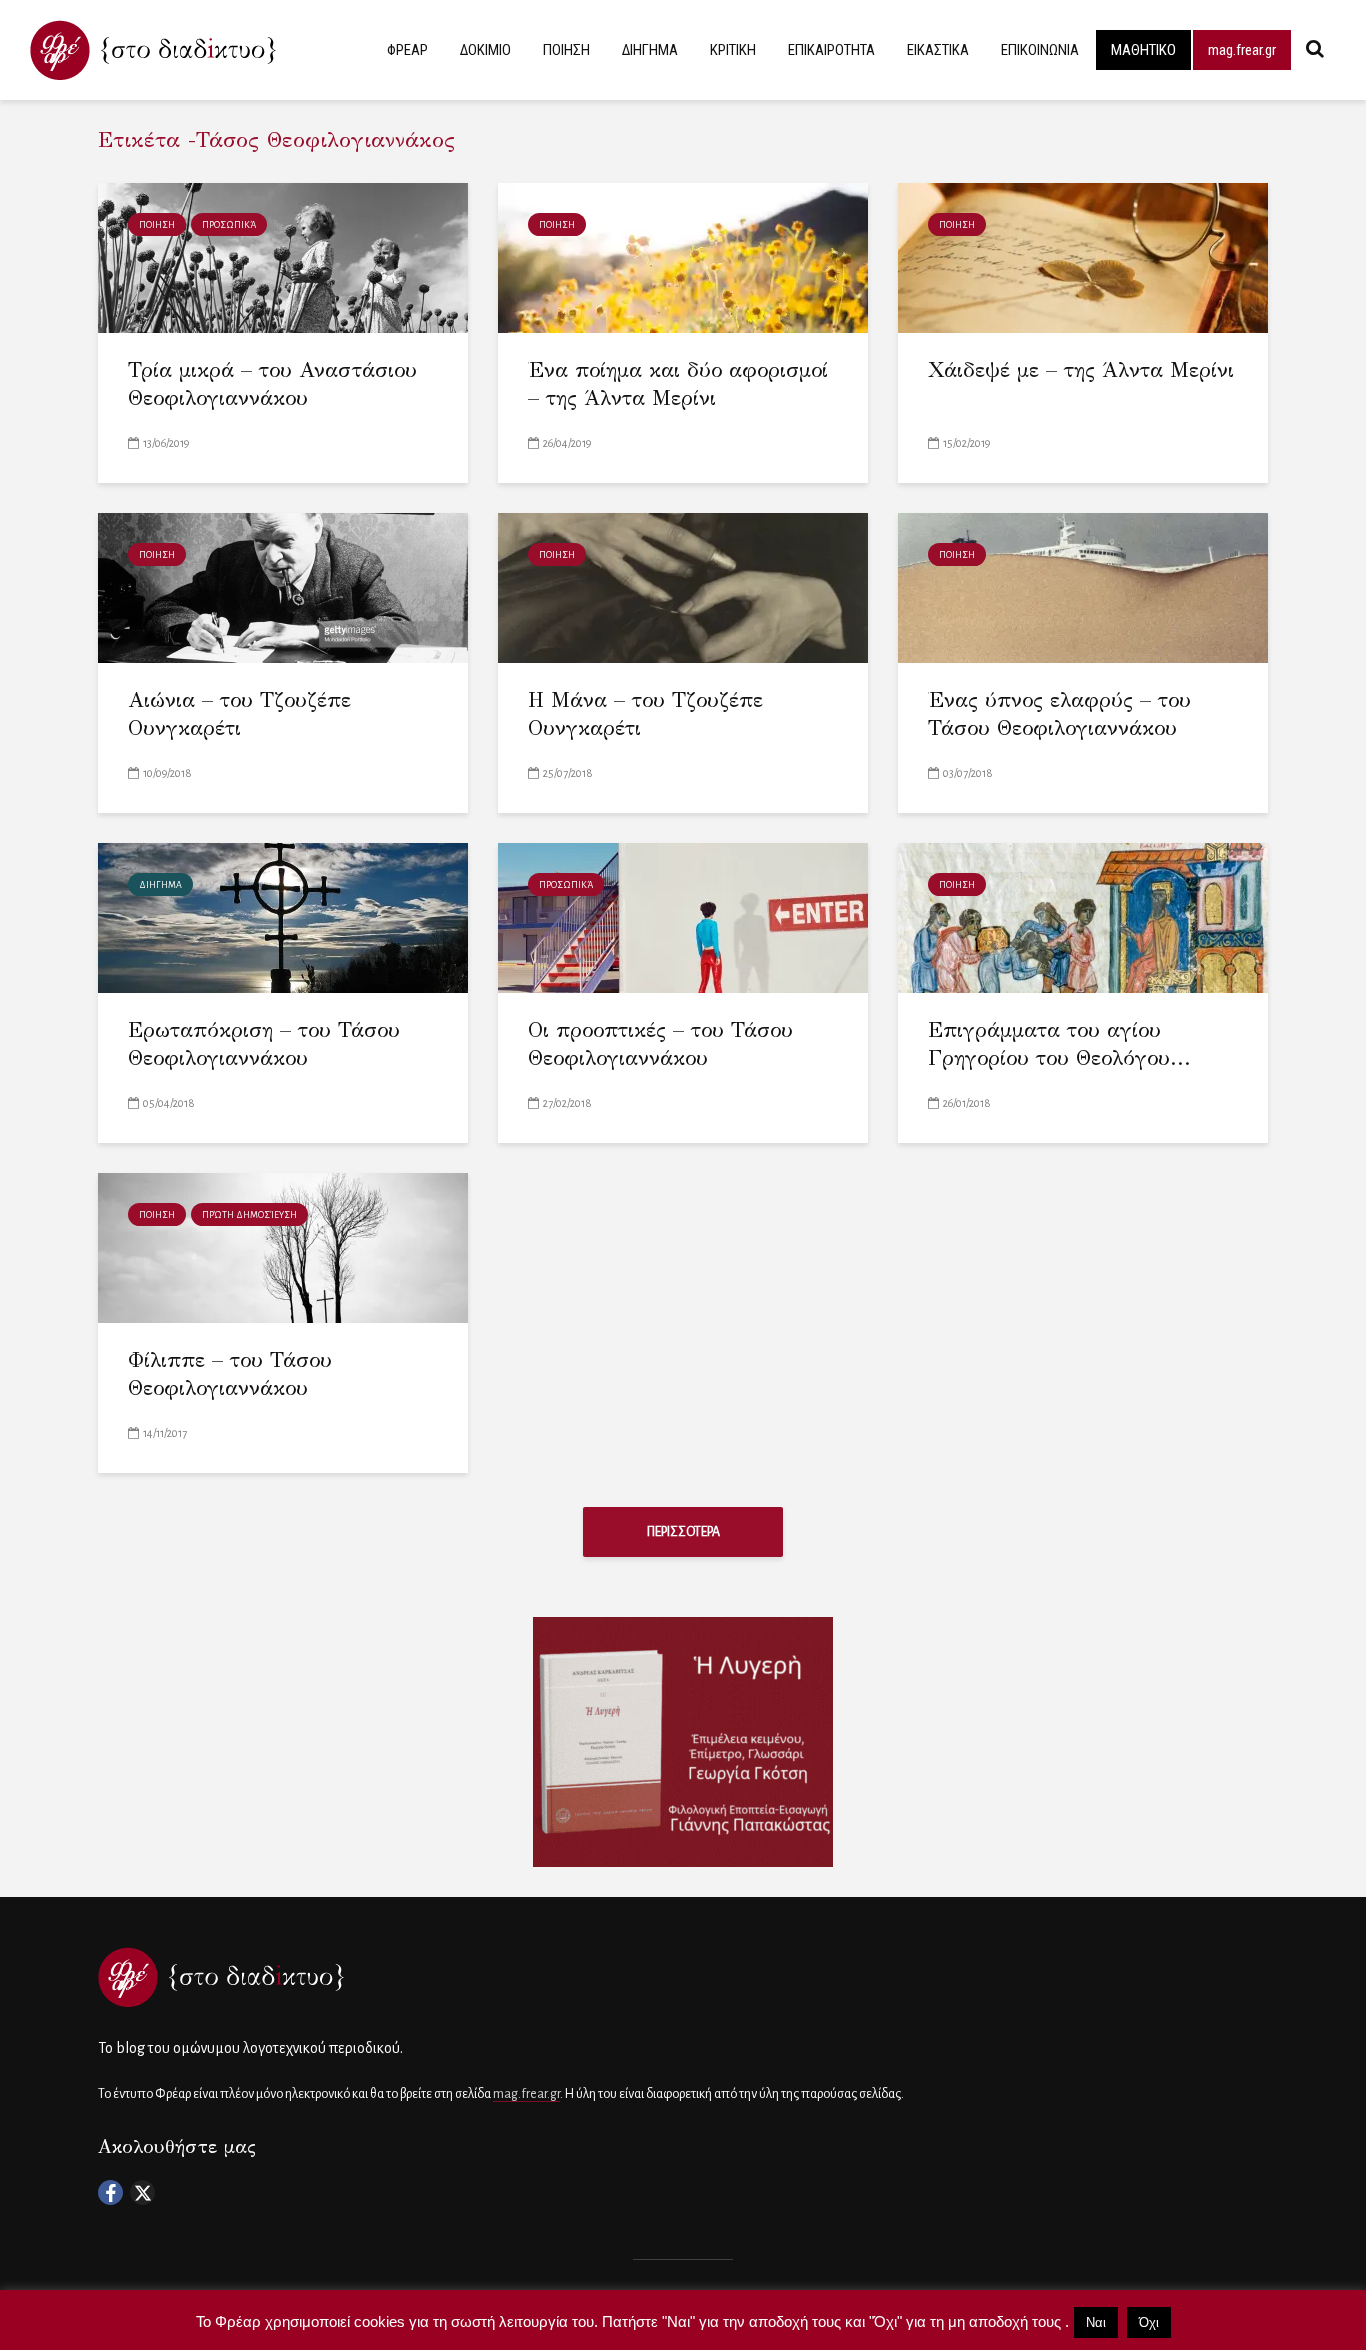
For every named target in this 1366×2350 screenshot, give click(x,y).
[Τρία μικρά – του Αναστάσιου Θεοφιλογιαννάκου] (283, 256)
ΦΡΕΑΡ (407, 50)
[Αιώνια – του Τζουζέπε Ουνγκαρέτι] (283, 586)
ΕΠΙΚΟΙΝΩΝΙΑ (1040, 50)
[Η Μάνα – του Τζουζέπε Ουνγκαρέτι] (683, 586)
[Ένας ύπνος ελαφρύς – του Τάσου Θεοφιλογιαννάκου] (1083, 586)
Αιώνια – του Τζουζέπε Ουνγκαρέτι (239, 714)
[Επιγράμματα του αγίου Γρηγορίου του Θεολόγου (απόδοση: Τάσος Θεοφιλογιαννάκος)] (1083, 916)
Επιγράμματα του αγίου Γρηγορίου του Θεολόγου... (1059, 1044)
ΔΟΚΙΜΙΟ (485, 50)
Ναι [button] (1096, 2322)
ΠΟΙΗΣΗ (566, 50)
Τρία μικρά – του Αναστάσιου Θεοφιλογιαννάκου (272, 384)
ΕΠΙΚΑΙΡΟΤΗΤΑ (831, 50)
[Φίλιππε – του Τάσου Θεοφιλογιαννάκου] (283, 1246)
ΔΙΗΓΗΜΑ (650, 50)
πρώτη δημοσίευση (249, 1215)
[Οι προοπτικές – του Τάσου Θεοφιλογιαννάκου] (683, 916)
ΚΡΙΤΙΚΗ (733, 50)
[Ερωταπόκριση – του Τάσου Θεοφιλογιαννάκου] (283, 916)
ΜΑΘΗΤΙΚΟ (1143, 50)
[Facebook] (110, 2192)
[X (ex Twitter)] (142, 2192)
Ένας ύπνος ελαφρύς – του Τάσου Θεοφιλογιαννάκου (1059, 714)
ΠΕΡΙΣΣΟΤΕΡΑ (683, 1532)
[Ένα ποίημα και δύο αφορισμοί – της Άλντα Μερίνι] (683, 256)
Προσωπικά (229, 225)
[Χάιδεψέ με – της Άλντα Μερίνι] (1083, 256)
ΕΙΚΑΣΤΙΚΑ (938, 50)
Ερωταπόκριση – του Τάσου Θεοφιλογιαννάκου (264, 1044)
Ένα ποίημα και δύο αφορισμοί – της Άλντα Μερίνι (678, 384)
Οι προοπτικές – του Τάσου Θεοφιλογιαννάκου (660, 1044)
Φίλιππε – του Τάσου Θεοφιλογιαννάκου (230, 1374)
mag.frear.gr (1242, 50)
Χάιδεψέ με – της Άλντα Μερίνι (1081, 370)
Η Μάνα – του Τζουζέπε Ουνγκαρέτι (645, 714)
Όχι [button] (1149, 2322)
